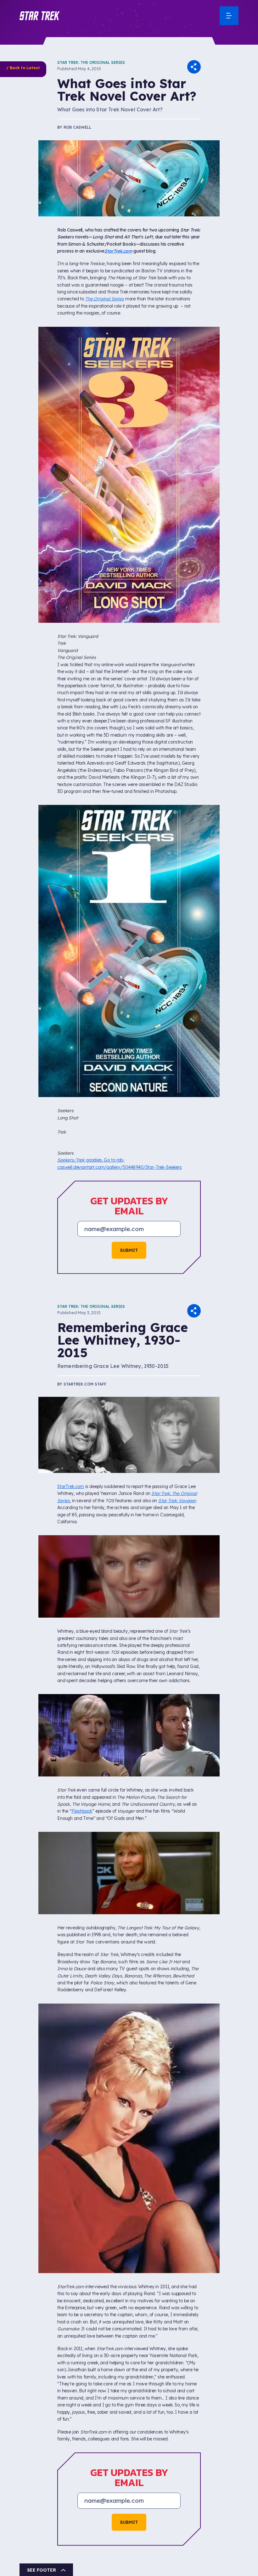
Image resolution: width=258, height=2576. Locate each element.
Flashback (82, 1811)
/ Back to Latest (23, 68)
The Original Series (105, 299)
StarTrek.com (118, 251)
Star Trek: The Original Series (91, 62)
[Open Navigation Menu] (229, 16)
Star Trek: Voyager (177, 1501)
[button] (40, 16)
